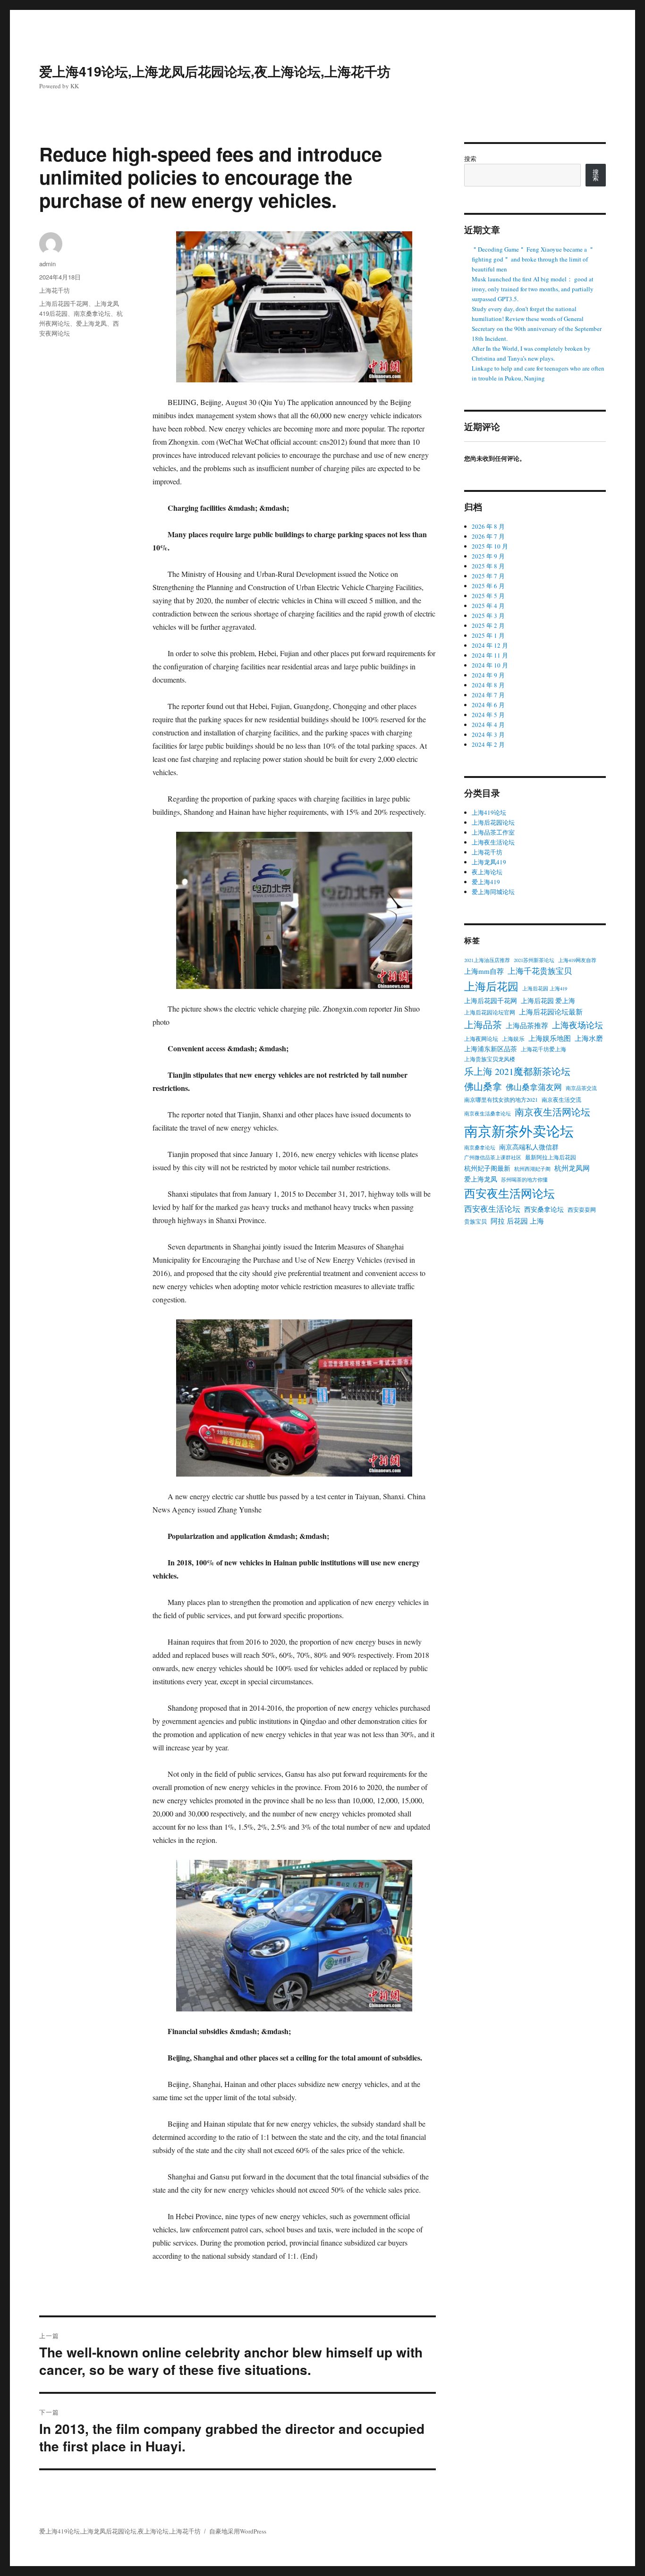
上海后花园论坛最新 (551, 1012)
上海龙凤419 (489, 862)
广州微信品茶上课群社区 (493, 1157)
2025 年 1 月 (488, 635)
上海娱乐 (513, 1039)
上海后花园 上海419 (545, 988)
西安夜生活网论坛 (509, 1193)
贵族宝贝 (475, 1221)
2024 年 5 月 (488, 715)
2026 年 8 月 (488, 526)
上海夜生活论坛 (493, 842)
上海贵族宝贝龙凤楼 (490, 1059)
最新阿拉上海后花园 (551, 1157)
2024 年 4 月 (488, 725)
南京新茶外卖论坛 (519, 1131)
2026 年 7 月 (488, 536)
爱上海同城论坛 (493, 892)
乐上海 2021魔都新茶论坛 (517, 1071)
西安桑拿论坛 (544, 1209)
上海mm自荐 (484, 971)
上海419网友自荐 (577, 960)
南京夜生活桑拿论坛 (488, 1114)
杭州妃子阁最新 (487, 1168)
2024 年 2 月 (488, 744)
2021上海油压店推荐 (487, 960)
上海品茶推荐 (527, 1025)
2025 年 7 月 (488, 576)
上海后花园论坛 (493, 822)
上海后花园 (491, 986)
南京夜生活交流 (561, 1099)
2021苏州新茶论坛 (534, 960)
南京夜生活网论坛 (552, 1112)
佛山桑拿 (483, 1086)
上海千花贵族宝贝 (540, 971)
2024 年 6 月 (488, 705)
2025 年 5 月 (488, 596)
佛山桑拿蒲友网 (534, 1087)
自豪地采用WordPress (238, 2531)
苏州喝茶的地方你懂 (524, 1180)
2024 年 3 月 (488, 735)
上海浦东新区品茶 (491, 1049)
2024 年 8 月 (488, 685)
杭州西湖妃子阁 (532, 1169)
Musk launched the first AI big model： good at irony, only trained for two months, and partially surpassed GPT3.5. (533, 289)
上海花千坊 (55, 290)
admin (47, 264)
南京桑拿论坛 (92, 313)
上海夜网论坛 (481, 1039)
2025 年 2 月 (488, 625)
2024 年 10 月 (490, 665)
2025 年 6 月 (488, 586)
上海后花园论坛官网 (490, 1012)
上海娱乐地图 (550, 1038)
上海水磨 (589, 1038)
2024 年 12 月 (490, 645)
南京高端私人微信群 (529, 1147)
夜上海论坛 (487, 872)
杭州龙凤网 (572, 1168)
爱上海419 (486, 882)
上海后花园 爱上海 (548, 1001)
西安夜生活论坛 (492, 1209)
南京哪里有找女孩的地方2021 (501, 1099)
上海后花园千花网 (64, 303)
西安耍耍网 (582, 1209)
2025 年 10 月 (490, 546)
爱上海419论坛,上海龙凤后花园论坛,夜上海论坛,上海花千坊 (215, 71)
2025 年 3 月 (488, 616)
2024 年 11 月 (490, 655)
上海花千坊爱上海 (543, 1049)
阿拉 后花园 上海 (517, 1221)
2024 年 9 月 (488, 675)
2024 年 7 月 (488, 695)
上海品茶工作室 (493, 832)
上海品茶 (483, 1025)
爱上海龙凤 (91, 323)
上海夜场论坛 (577, 1025)
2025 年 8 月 (488, 566)
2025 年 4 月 (488, 606)
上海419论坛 (489, 812)
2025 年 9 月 (488, 556)
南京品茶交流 (581, 1088)
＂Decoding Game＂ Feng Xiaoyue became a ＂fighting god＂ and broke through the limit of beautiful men (533, 259)
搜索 (470, 159)
